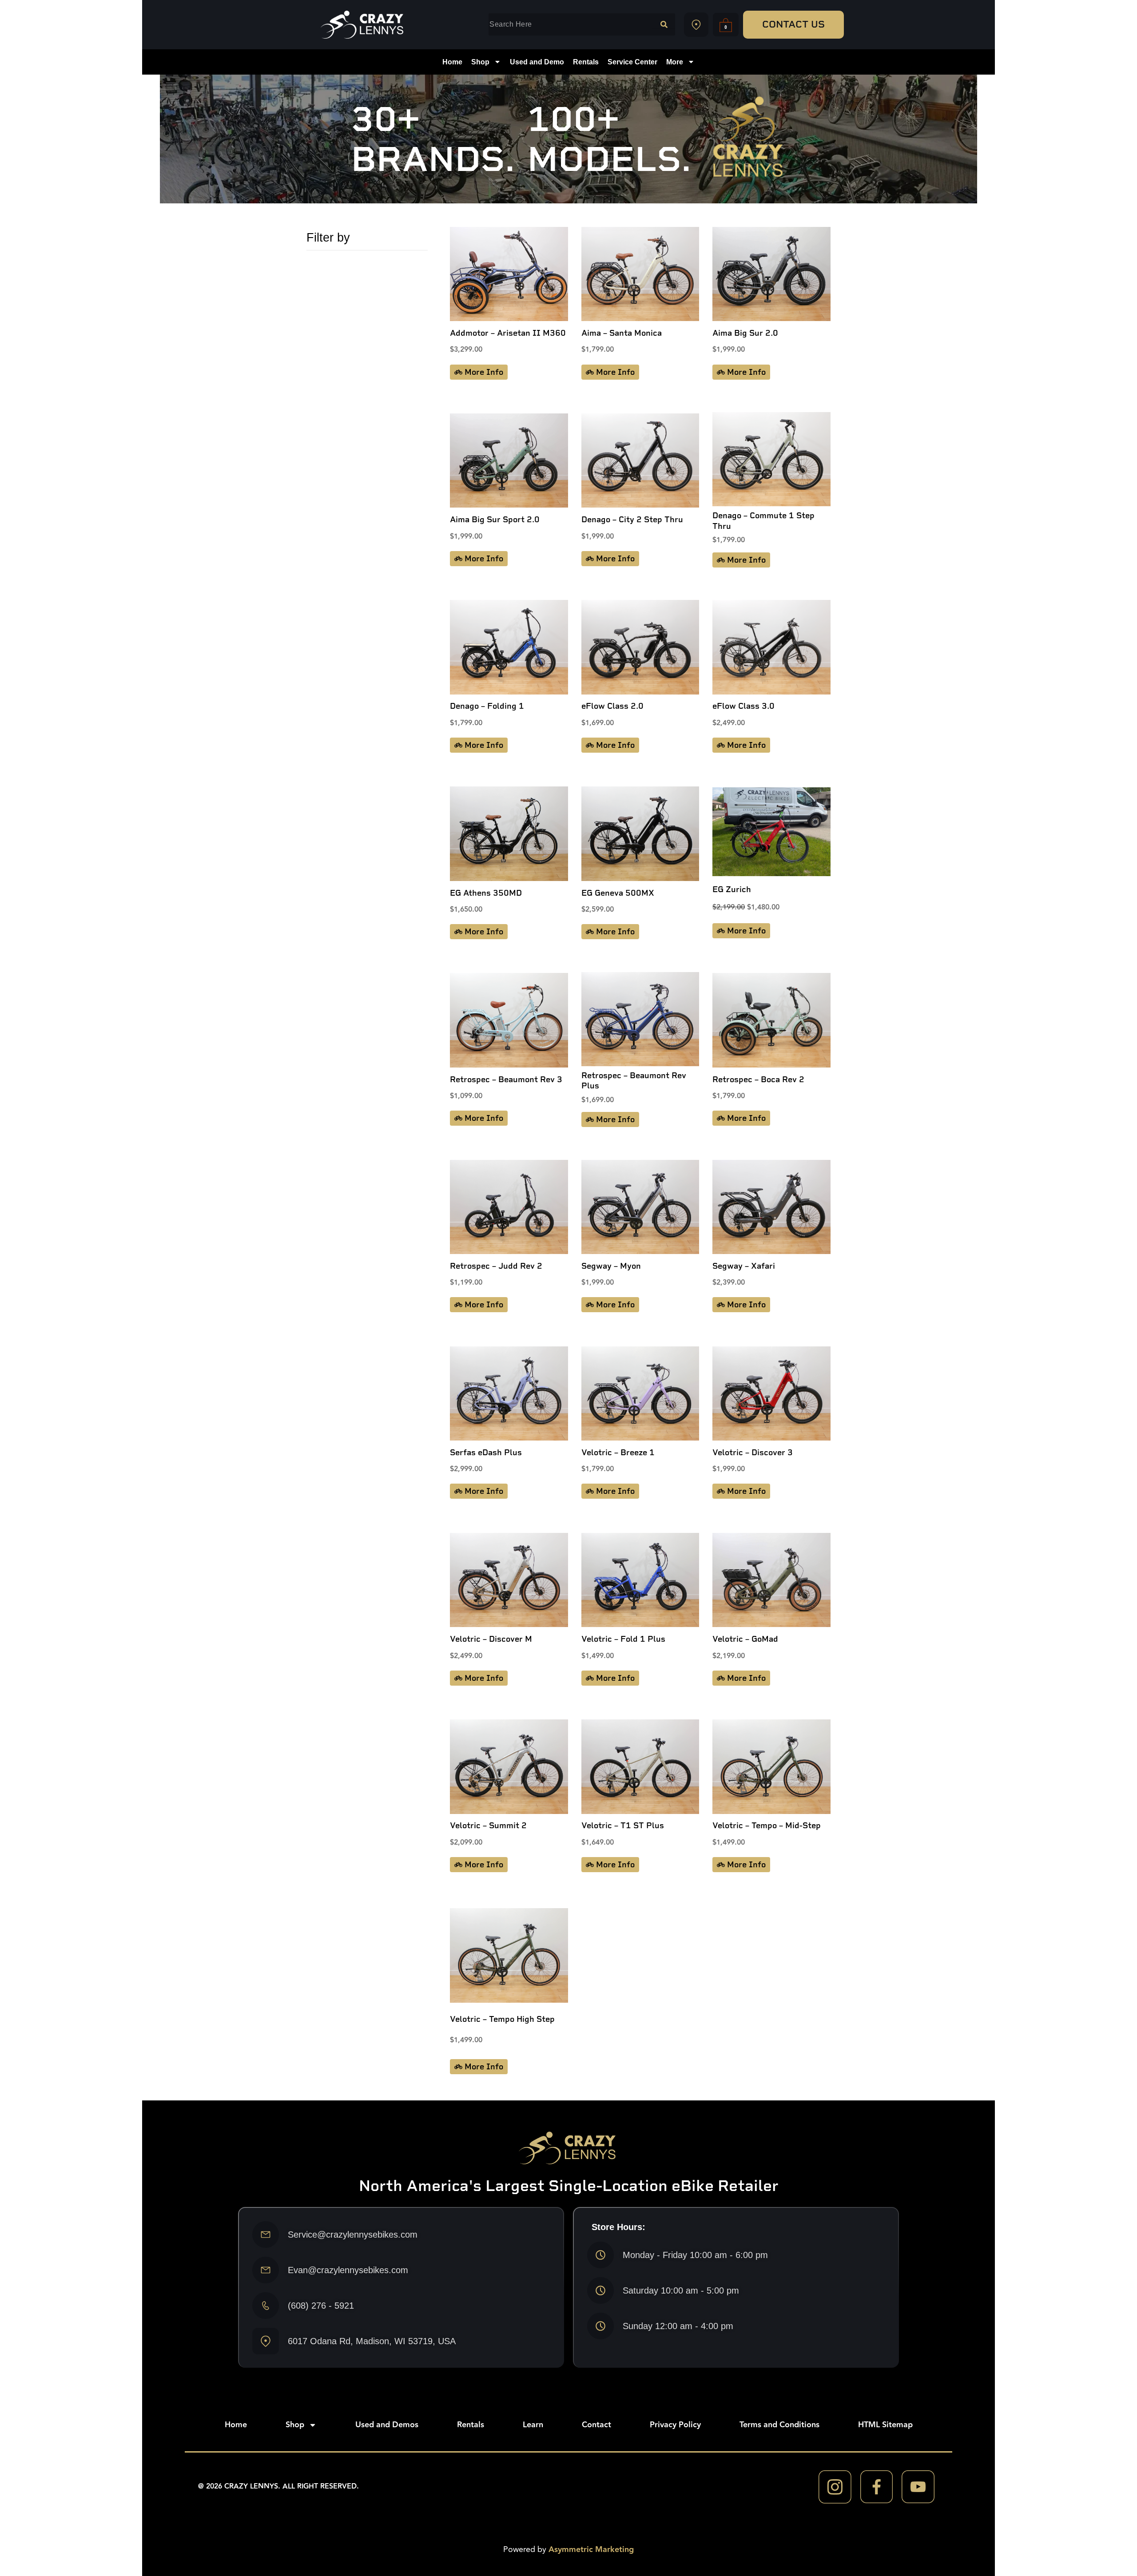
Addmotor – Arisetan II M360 (508, 333)
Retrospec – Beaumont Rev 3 (506, 1080)
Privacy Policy (675, 2425)
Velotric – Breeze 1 (618, 1453)
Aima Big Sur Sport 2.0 (495, 520)
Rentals (586, 62)
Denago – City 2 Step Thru (632, 520)
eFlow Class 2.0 (612, 706)
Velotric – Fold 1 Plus (623, 1639)
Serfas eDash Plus (486, 1453)
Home (452, 62)
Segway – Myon (611, 1266)
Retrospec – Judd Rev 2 (496, 1266)
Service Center (632, 62)
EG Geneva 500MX (618, 893)
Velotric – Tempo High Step (502, 2019)
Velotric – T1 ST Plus (623, 1826)
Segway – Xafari (744, 1266)
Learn (533, 2425)
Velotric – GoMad (745, 1639)
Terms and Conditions (779, 2425)
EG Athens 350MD (486, 893)
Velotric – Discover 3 (753, 1453)
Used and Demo (537, 62)
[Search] (664, 24)
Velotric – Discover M (491, 1639)
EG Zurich (732, 889)
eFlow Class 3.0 (743, 706)
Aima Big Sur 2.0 (745, 333)
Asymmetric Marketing (591, 2550)
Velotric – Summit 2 (488, 1826)
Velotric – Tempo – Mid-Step (767, 1826)
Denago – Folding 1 (487, 706)
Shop (480, 62)
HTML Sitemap (885, 2425)
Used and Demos (387, 2425)
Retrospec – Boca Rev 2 (758, 1080)
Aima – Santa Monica (622, 333)
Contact (596, 2425)
